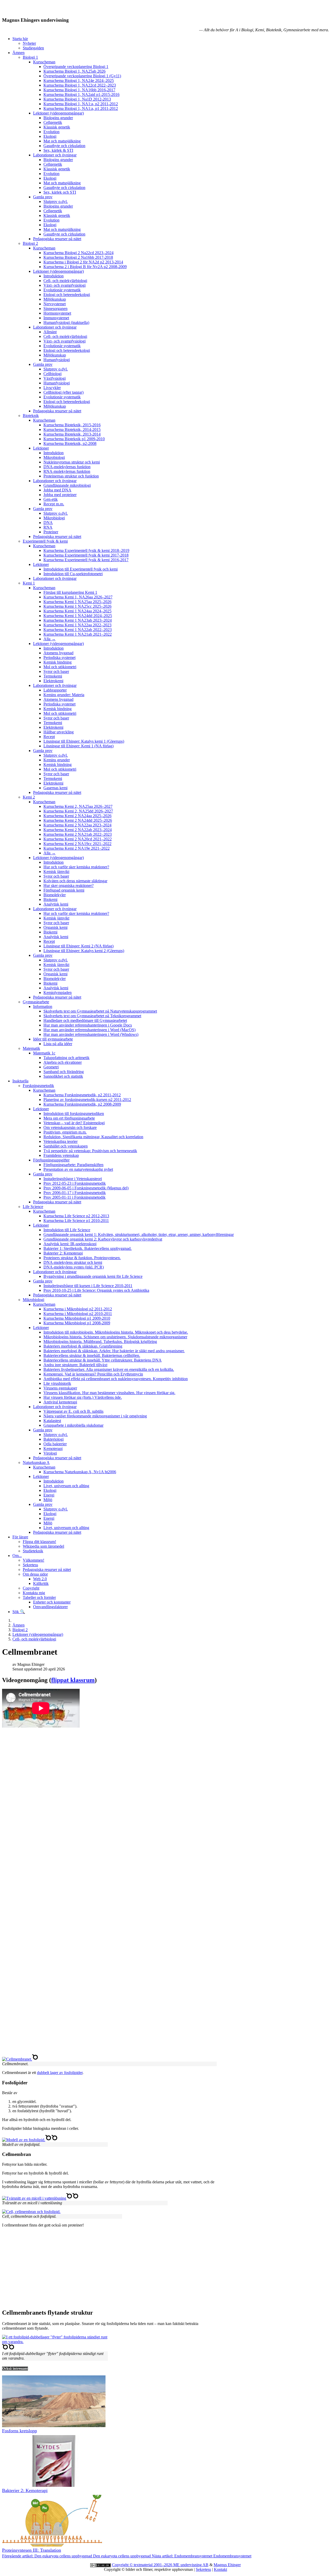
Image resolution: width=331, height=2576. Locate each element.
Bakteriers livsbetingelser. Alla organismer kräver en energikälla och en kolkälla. (109, 1369)
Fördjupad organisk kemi (64, 890)
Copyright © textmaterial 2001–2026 (143, 2565)
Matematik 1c (44, 1053)
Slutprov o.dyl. (56, 202)
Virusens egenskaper (60, 1388)
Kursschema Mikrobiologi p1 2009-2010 (77, 1318)
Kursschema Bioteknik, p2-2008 (70, 443)
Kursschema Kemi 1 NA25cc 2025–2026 (77, 606)
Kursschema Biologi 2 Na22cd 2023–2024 (78, 253)
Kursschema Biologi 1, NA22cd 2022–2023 (80, 85)
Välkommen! (33, 1560)
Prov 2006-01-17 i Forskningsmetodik (75, 1193)
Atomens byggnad (58, 653)
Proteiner (51, 532)
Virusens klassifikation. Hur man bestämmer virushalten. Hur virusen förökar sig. (109, 1393)
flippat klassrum (73, 1680)
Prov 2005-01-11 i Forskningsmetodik (74, 1197)
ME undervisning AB (191, 2565)
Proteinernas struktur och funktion (71, 476)
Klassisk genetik (57, 127)
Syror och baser (56, 671)
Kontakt (220, 2569)
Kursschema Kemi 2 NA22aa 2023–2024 (77, 825)
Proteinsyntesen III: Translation (32, 2550)
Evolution (51, 132)
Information (43, 1006)
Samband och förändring (64, 1072)
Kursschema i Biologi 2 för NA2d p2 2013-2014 (83, 262)
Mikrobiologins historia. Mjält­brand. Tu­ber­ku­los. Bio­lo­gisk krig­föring (100, 1342)
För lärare (20, 1537)
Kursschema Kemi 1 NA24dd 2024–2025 (78, 616)
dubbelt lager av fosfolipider (60, 2073)
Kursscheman (44, 62)
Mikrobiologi (54, 457)
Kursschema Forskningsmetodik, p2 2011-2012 (82, 1095)
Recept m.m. (54, 504)
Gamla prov (43, 197)
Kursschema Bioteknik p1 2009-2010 (74, 439)
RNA (48, 527)
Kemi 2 (29, 797)
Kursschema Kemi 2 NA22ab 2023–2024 (78, 830)
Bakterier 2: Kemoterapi (63, 1253)
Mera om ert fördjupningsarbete (69, 1118)
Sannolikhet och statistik (63, 1076)
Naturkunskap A (36, 1462)
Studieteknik (33, 1551)
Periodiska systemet (59, 658)
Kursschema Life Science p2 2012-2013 (76, 1216)
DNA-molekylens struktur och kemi (73, 1262)
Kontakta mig (34, 1593)
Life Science (33, 1207)
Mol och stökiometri (60, 667)
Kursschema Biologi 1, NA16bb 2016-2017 (79, 90)
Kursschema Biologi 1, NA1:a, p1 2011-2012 (81, 108)
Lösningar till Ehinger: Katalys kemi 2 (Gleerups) (84, 951)
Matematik (31, 1048)
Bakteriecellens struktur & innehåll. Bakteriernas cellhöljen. (92, 1355)
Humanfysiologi (57, 360)
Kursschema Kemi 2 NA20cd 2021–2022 (78, 839)
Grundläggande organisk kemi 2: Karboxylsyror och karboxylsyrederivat (103, 1239)
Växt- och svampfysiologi (65, 285)
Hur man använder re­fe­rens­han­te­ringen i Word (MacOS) (89, 1030)
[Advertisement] (157, 2014)
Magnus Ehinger (227, 2565)
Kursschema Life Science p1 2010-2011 (76, 1221)
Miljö (48, 1500)
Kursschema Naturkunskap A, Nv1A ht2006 (80, 1472)
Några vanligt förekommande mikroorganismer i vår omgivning (95, 1416)
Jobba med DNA (57, 490)
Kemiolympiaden (58, 993)
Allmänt (50, 332)
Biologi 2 (30, 243)
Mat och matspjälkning (62, 141)
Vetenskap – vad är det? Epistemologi (74, 1123)
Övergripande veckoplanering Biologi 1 (76, 67)
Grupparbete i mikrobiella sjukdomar (73, 1425)
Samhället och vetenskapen (66, 1146)
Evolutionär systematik (62, 290)
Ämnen (18, 53)
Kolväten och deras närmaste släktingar (75, 881)
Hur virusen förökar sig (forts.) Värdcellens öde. (83, 1397)
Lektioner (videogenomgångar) (58, 113)
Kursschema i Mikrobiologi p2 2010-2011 (78, 1314)
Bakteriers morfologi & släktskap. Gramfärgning (83, 1346)
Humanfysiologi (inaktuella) (66, 322)
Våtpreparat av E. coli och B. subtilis (73, 1411)
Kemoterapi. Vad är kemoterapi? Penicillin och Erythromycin (93, 1374)
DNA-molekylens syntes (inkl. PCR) (74, 1267)
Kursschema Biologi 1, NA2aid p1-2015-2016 (81, 94)
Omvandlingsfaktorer (50, 1607)
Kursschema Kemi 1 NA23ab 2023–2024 (78, 620)
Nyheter (29, 43)
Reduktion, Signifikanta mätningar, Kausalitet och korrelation (93, 1137)
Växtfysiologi (55, 378)
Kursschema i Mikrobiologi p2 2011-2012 (78, 1309)
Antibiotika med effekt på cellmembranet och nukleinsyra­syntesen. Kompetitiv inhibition (116, 1379)
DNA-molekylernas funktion (67, 467)
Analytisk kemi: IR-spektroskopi (70, 1244)
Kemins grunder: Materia (64, 695)
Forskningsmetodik (38, 1086)
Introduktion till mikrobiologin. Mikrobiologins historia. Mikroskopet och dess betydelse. (116, 1332)
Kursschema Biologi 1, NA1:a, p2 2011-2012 (81, 104)
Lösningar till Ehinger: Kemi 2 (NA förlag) (78, 946)
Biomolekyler (55, 895)
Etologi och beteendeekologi (67, 295)
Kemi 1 (29, 583)
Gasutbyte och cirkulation (64, 146)
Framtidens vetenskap (61, 1155)
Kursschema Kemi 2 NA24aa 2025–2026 (77, 816)
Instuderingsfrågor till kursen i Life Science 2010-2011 (88, 1286)
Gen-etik (51, 499)
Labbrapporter (55, 690)
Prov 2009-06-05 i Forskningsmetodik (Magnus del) (86, 1188)
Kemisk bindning (58, 662)
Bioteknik (31, 416)
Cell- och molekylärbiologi (65, 281)
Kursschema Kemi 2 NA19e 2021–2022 (77, 848)
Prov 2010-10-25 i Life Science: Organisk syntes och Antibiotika (96, 1290)
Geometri (51, 1067)
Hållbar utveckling (59, 732)
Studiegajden (33, 48)
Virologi (50, 1453)
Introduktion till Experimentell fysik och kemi (81, 569)
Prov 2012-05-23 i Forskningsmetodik (75, 1183)
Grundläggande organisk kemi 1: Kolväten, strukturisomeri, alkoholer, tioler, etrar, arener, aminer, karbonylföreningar (139, 1234)
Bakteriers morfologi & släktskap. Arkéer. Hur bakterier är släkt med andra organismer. (114, 1351)
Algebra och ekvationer (63, 1062)
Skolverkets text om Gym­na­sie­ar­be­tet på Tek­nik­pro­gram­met (92, 1016)
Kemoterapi (53, 1449)
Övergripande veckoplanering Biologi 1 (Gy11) (82, 76)
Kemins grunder (57, 760)
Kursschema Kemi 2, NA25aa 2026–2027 (78, 806)
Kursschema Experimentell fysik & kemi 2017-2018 (86, 555)
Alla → (50, 639)
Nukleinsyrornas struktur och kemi (72, 462)
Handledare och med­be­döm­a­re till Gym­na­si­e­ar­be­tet (85, 1020)
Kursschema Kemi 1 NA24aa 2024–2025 (77, 611)
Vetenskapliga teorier (61, 1141)
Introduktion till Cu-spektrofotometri (73, 574)
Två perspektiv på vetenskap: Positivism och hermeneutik (90, 1151)
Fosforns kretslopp (20, 2431)
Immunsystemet (56, 318)
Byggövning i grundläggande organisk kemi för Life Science (93, 1276)
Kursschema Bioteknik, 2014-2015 (72, 430)
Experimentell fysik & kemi (45, 541)
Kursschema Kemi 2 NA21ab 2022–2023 (78, 834)
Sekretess (30, 1565)
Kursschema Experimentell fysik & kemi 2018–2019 (86, 550)
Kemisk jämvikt (56, 872)
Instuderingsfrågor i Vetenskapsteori (73, 1179)
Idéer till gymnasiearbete (53, 1039)
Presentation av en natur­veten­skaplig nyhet (78, 1169)
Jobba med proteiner (60, 495)
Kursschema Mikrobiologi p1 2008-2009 (77, 1323)
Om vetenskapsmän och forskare (70, 1127)
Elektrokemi (53, 681)
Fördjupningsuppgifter (51, 1160)
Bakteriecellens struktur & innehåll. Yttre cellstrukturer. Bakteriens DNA (103, 1360)
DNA (48, 523)
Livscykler (52, 388)
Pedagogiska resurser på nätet (57, 239)
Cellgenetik (53, 122)
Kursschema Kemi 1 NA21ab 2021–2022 (78, 634)
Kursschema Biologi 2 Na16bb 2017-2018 (78, 257)
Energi (49, 1495)
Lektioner (41, 448)
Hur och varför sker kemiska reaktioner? (76, 867)
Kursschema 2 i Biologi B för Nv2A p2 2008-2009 (85, 267)
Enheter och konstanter (52, 1602)
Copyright (31, 1588)
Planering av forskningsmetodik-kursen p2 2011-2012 (87, 1100)
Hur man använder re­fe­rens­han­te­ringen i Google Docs (88, 1025)
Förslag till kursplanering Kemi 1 (70, 592)
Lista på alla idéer (58, 1044)
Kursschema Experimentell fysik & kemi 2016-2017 (86, 560)
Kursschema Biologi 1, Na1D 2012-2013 (77, 99)
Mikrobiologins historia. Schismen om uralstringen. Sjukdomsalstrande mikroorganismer (115, 1337)
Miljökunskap (55, 299)
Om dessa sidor (35, 1574)
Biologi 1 (30, 57)
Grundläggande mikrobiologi (67, 485)
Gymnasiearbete (36, 1002)
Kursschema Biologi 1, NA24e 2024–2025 (79, 81)
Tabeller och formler (39, 1597)
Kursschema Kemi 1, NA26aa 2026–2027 (78, 597)
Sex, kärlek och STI (60, 192)
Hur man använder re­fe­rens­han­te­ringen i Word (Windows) (91, 1034)
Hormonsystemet (57, 313)
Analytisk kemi (56, 904)
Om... (17, 1556)
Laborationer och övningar (55, 155)
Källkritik (41, 1583)
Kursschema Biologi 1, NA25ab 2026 (74, 71)
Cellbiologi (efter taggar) (63, 392)
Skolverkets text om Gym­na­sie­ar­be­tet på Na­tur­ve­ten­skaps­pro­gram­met (100, 1011)
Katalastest (52, 1421)
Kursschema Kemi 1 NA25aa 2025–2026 (77, 602)
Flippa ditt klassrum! (39, 1542)
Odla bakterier (55, 1444)
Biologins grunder (58, 118)
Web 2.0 (40, 1579)
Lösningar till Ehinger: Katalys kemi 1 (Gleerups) (84, 741)
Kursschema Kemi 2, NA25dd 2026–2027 (78, 811)
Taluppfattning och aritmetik (66, 1058)
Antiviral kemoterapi (60, 1402)
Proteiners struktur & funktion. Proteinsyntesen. (82, 1258)
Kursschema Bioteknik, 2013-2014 (72, 434)
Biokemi (50, 899)
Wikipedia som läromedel (43, 1546)
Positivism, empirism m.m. (65, 1132)
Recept (49, 737)
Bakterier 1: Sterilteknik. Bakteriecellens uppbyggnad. (88, 1248)
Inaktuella (20, 1081)
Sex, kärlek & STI (58, 150)
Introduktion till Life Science (67, 1230)
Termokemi (53, 676)
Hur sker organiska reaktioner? (69, 886)
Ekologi (50, 136)
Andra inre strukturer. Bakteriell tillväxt (75, 1365)
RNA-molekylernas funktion (67, 471)
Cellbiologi (52, 374)
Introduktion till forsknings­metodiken (74, 1114)
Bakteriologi (54, 1439)
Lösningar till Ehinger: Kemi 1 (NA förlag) (78, 746)
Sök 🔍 (19, 1612)
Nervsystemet (55, 304)
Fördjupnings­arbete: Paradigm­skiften (73, 1165)
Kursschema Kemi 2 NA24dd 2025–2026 (78, 820)
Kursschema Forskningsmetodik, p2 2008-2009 (82, 1104)
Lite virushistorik (57, 1383)
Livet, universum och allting (66, 1486)
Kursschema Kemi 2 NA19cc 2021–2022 (77, 844)
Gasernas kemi (55, 788)
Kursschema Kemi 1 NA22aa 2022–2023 (77, 625)
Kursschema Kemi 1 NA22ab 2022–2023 (78, 630)
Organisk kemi (55, 927)
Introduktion (54, 276)
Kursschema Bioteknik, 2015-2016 (72, 425)
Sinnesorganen (55, 309)
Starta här (20, 39)
